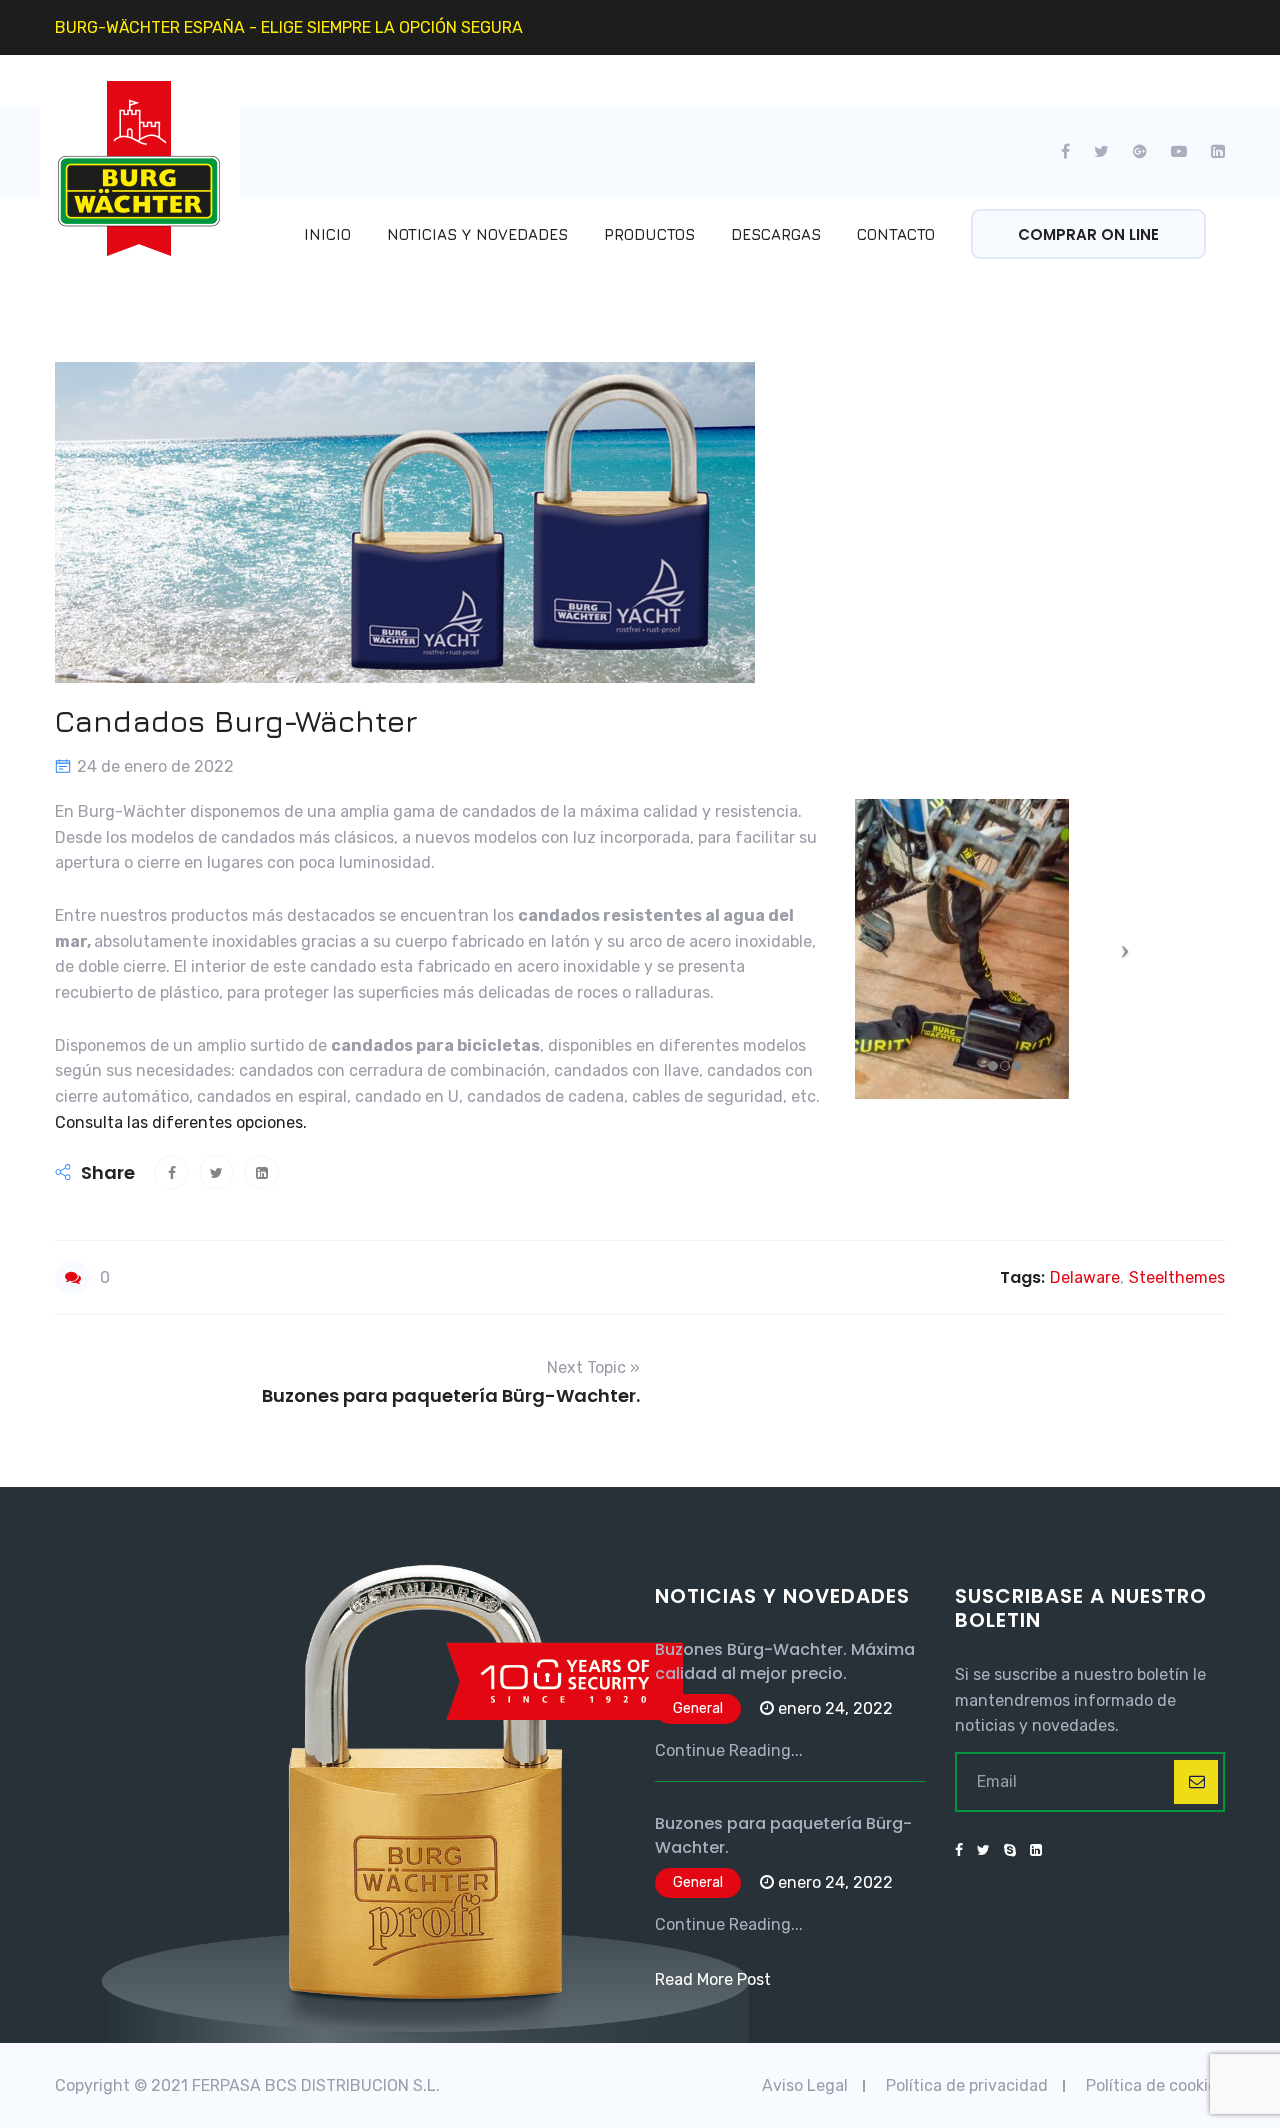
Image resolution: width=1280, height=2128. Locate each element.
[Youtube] (1179, 152)
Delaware (1085, 1277)
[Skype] (1010, 1851)
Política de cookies (1155, 2085)
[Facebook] (1071, 152)
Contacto (896, 234)
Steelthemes (1177, 1277)
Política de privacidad (967, 2085)
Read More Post (713, 1979)
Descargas (776, 234)
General (698, 1708)
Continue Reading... (729, 1750)
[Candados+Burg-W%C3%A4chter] (216, 1172)
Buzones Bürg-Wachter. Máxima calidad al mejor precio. (785, 1661)
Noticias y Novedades (477, 234)
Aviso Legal (805, 2085)
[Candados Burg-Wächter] (171, 1172)
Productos (649, 234)
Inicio (327, 234)
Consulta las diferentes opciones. (181, 1122)
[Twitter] (1101, 152)
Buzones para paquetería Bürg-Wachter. (783, 1835)
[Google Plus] (1140, 152)
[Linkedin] (1212, 152)
